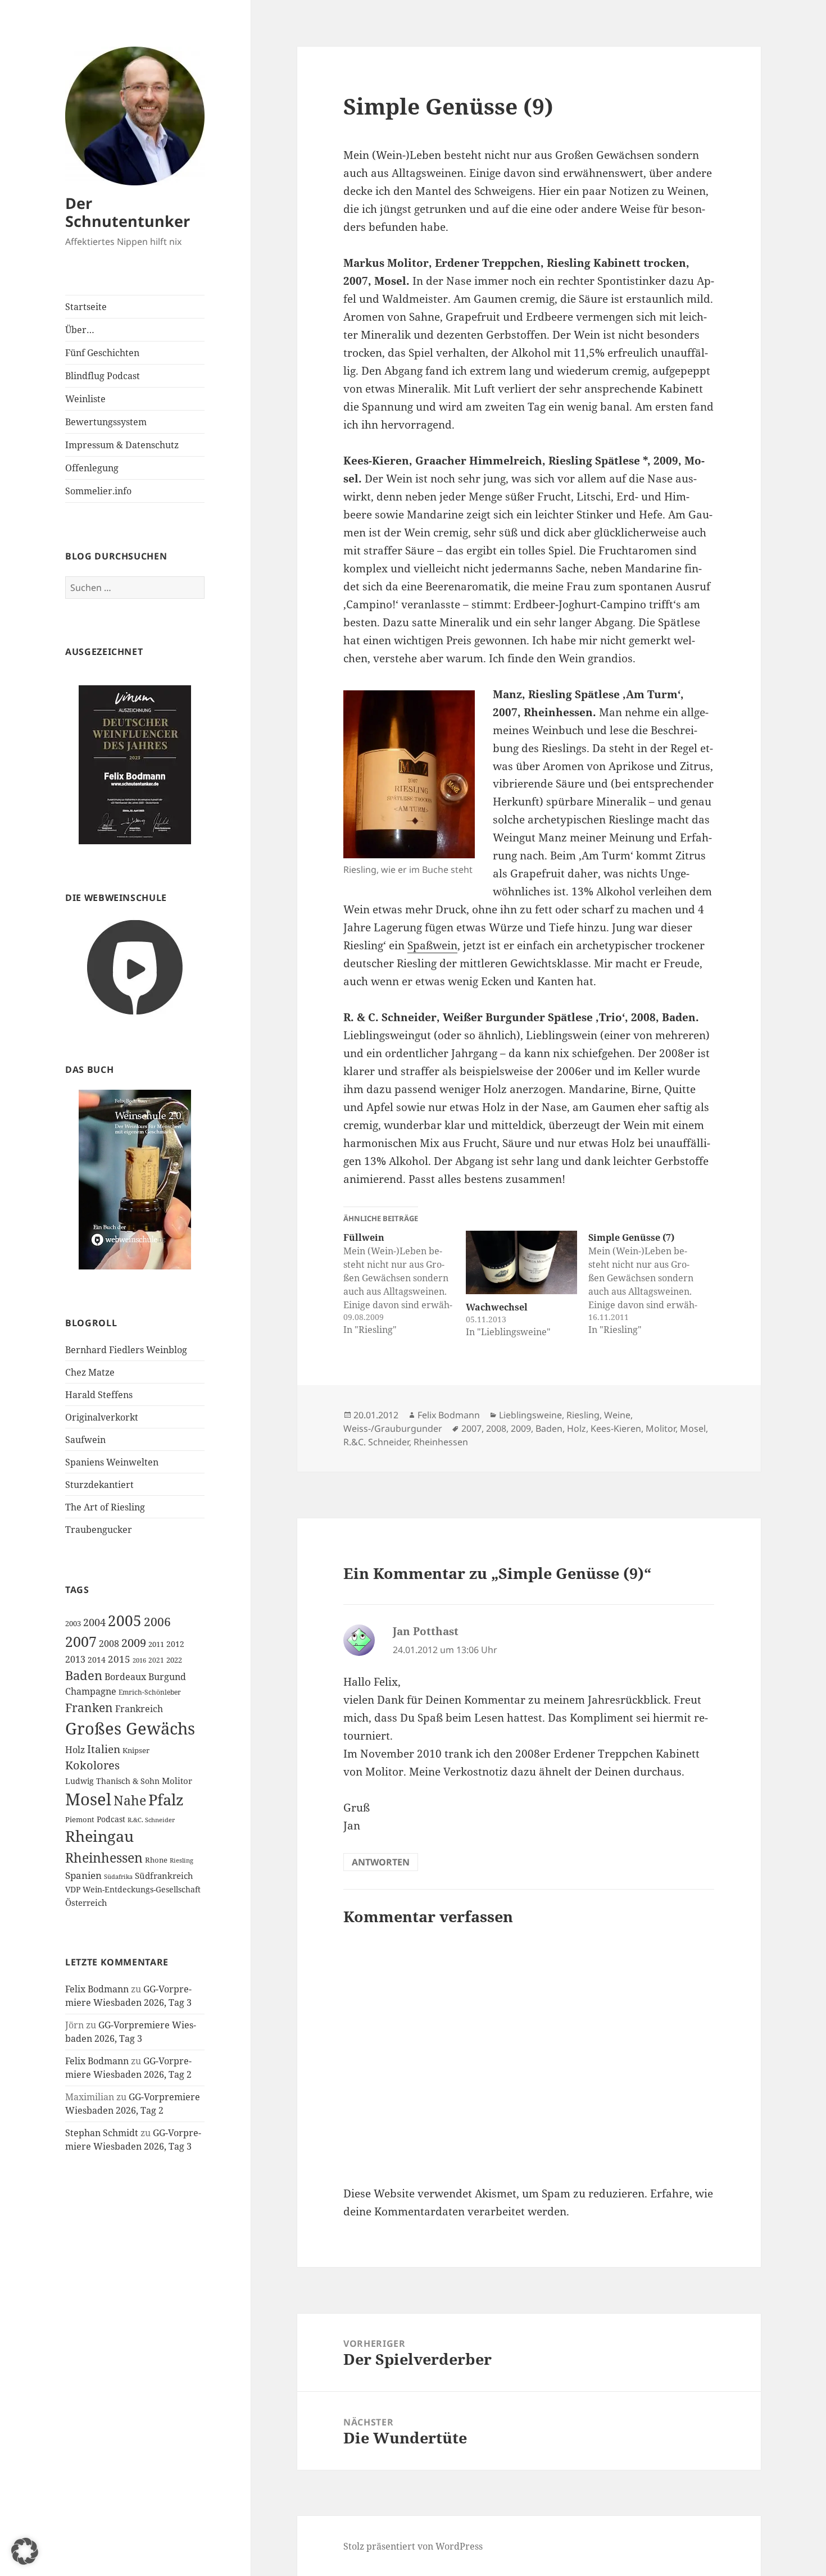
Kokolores (92, 1765)
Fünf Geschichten (102, 353)
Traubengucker (99, 1530)
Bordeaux (125, 1677)
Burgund (167, 1677)
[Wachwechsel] (521, 1262)
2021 (156, 1660)
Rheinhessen (104, 1858)
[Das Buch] (135, 1179)
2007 (81, 1641)
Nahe (130, 1801)
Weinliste (85, 399)
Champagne (91, 1691)
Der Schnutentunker (128, 212)
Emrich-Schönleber (150, 1692)
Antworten (381, 1862)
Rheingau (99, 1836)
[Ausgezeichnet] (135, 764)
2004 (94, 1622)
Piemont (80, 1819)
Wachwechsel (497, 1307)
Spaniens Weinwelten (112, 1462)
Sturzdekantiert (99, 1485)
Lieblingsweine (530, 1415)
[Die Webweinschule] (135, 966)
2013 (75, 1659)
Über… (80, 330)
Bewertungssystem (106, 422)
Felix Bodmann (97, 1989)
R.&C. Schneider (151, 1820)
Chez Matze (90, 1372)
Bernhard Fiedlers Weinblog (126, 1350)
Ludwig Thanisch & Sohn (112, 1781)
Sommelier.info (98, 491)
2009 (134, 1642)
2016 (139, 1660)
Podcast (111, 1819)
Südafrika (118, 1877)
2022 (174, 1660)
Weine (617, 1415)
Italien (104, 1749)
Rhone (156, 1860)
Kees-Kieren (616, 1428)
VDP (73, 1889)
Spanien (83, 1875)
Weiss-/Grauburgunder (393, 1428)
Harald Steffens (99, 1395)
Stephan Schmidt (102, 2133)
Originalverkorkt (102, 1417)
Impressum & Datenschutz (122, 445)
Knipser (136, 1750)
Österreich (86, 1903)
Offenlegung (92, 468)
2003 (73, 1623)
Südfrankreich (164, 1876)
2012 (175, 1644)
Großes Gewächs (130, 1728)
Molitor (177, 1781)
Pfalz (166, 1799)
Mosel (88, 1799)
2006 (157, 1621)
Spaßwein (432, 945)
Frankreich (139, 1709)
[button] (25, 2551)
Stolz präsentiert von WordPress (413, 2546)
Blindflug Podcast (103, 376)
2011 (156, 1644)
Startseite (86, 307)
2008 (109, 1644)
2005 (125, 1621)
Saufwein (85, 1440)
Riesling (181, 1860)
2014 (97, 1660)
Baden (84, 1675)
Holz (75, 1750)
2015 (119, 1659)
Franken (89, 1707)
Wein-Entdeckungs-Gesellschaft (142, 1889)
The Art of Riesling (105, 1507)
